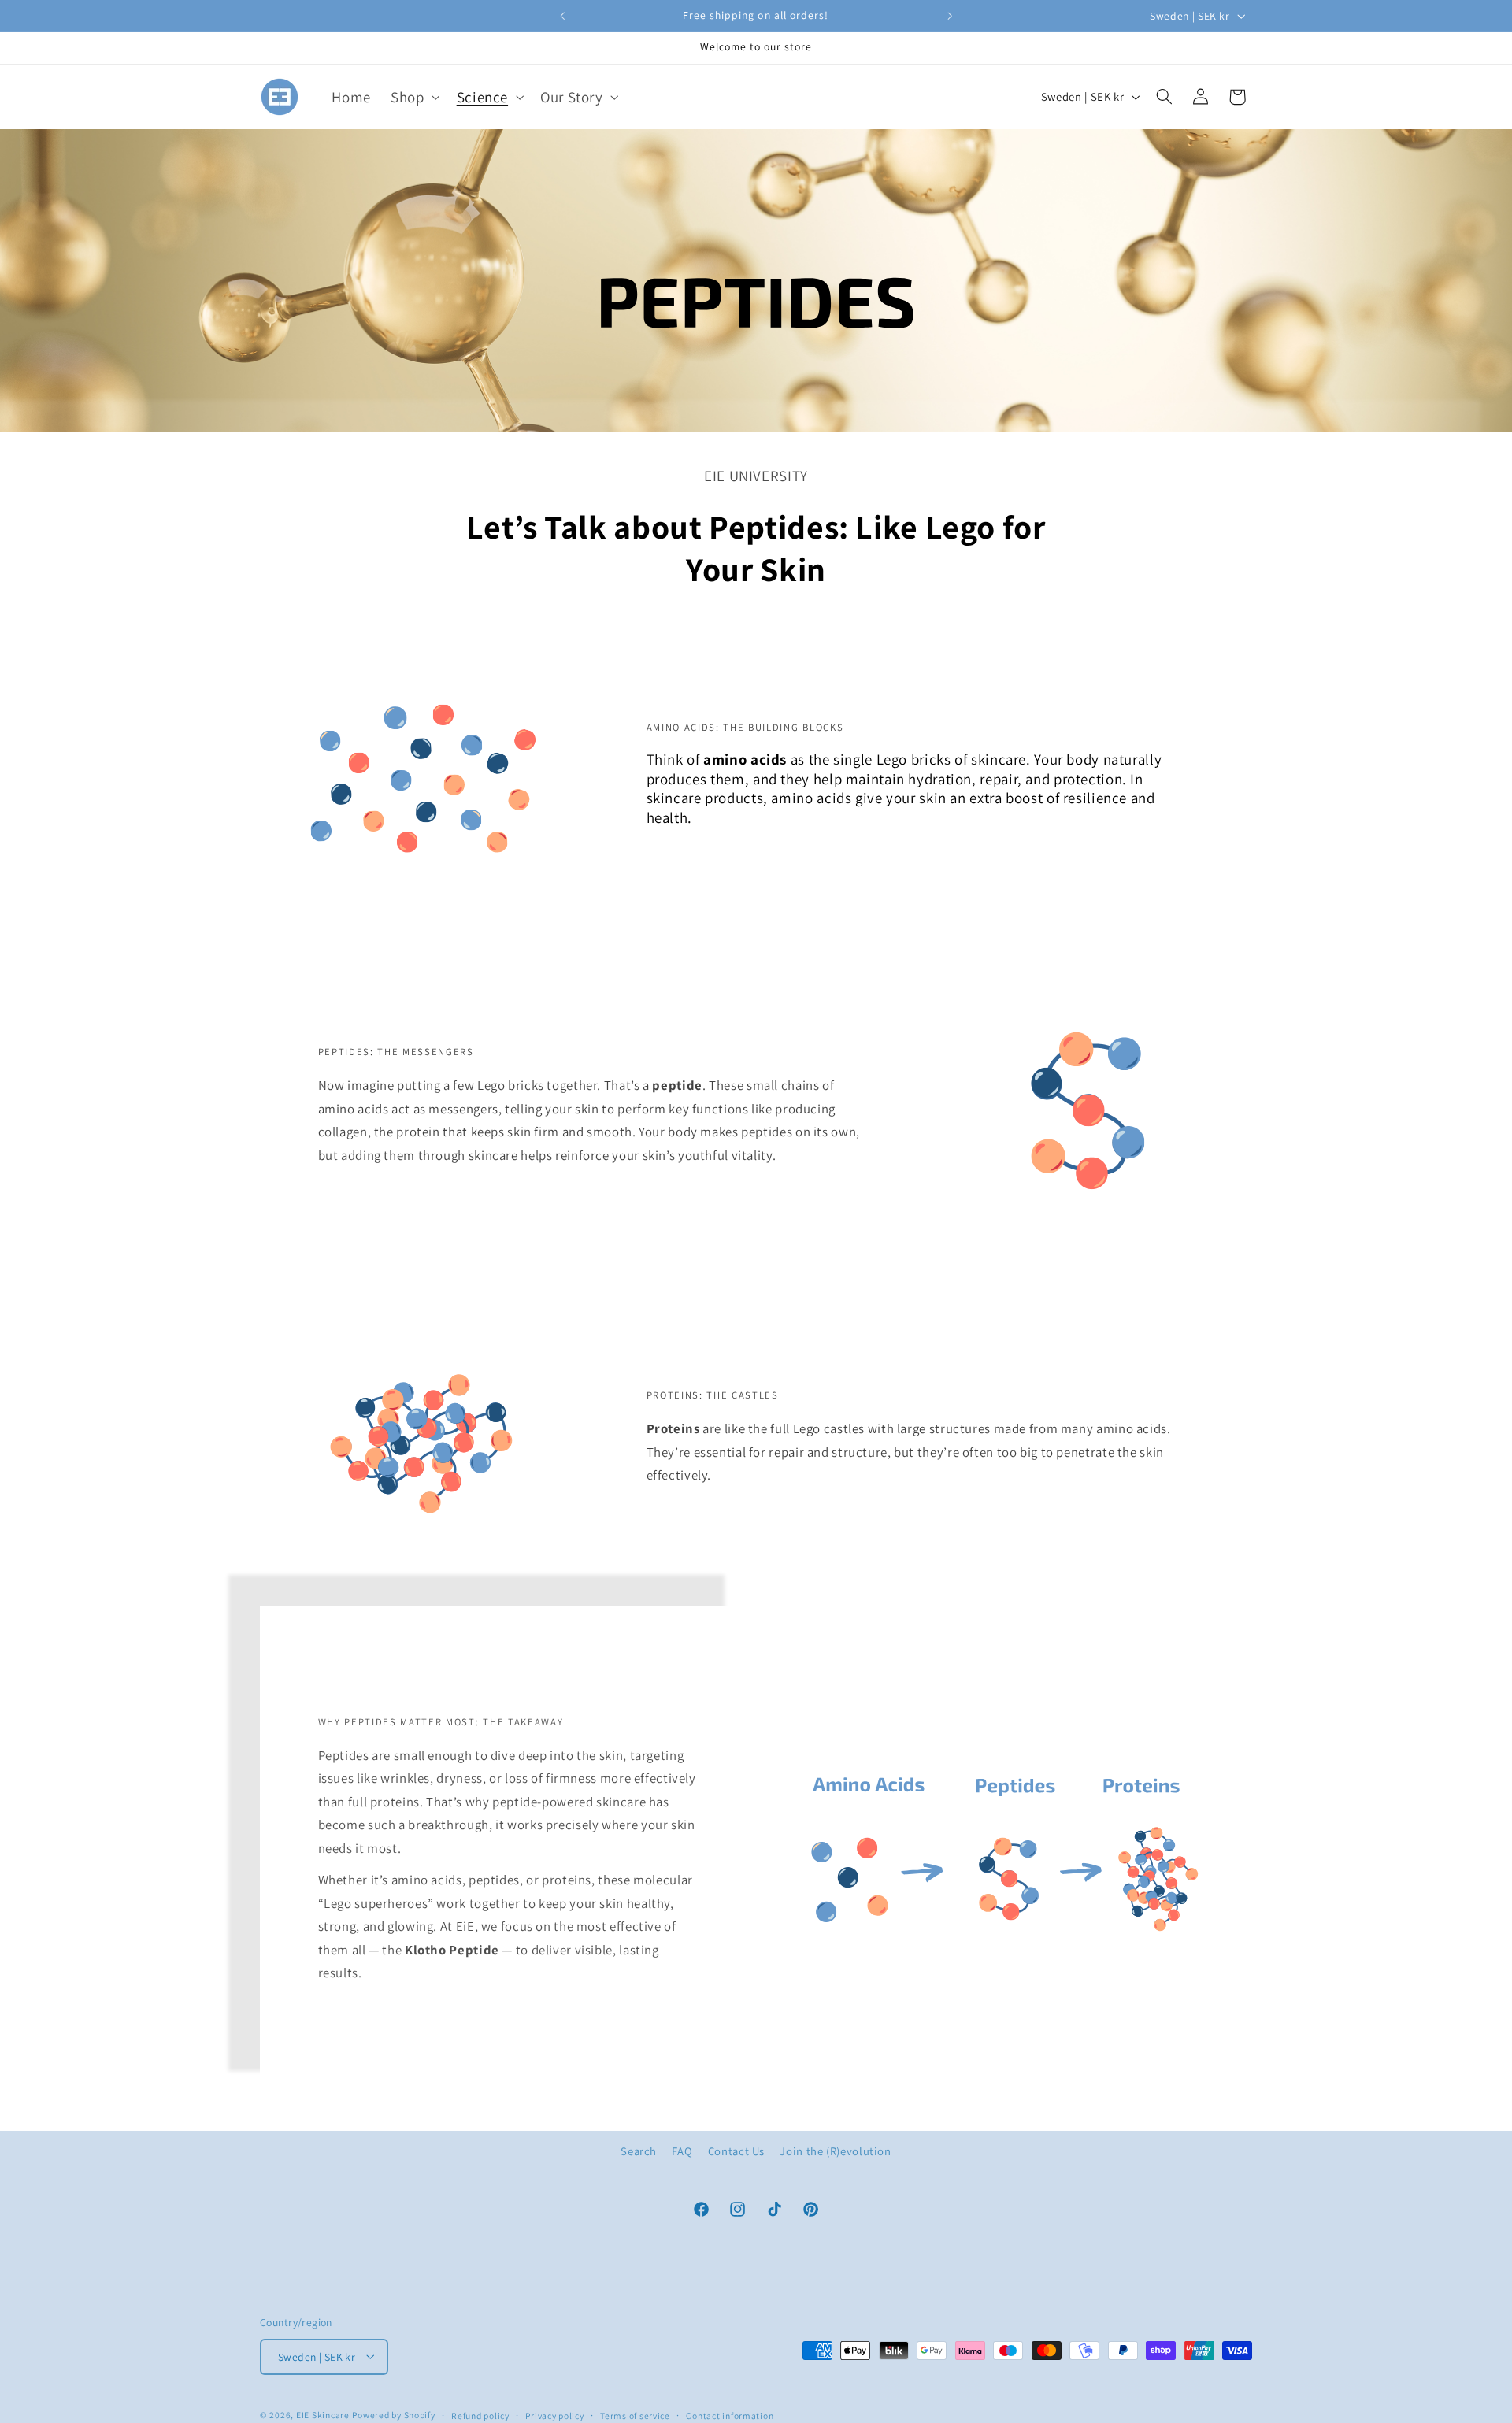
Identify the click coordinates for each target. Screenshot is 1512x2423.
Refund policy (480, 2415)
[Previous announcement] (562, 16)
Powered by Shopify (393, 2414)
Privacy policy (554, 2415)
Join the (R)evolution (835, 2151)
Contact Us (736, 2151)
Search (639, 2151)
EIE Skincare (323, 2414)
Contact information (730, 2415)
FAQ (682, 2151)
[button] (414, 96)
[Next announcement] (950, 16)
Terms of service (635, 2415)
